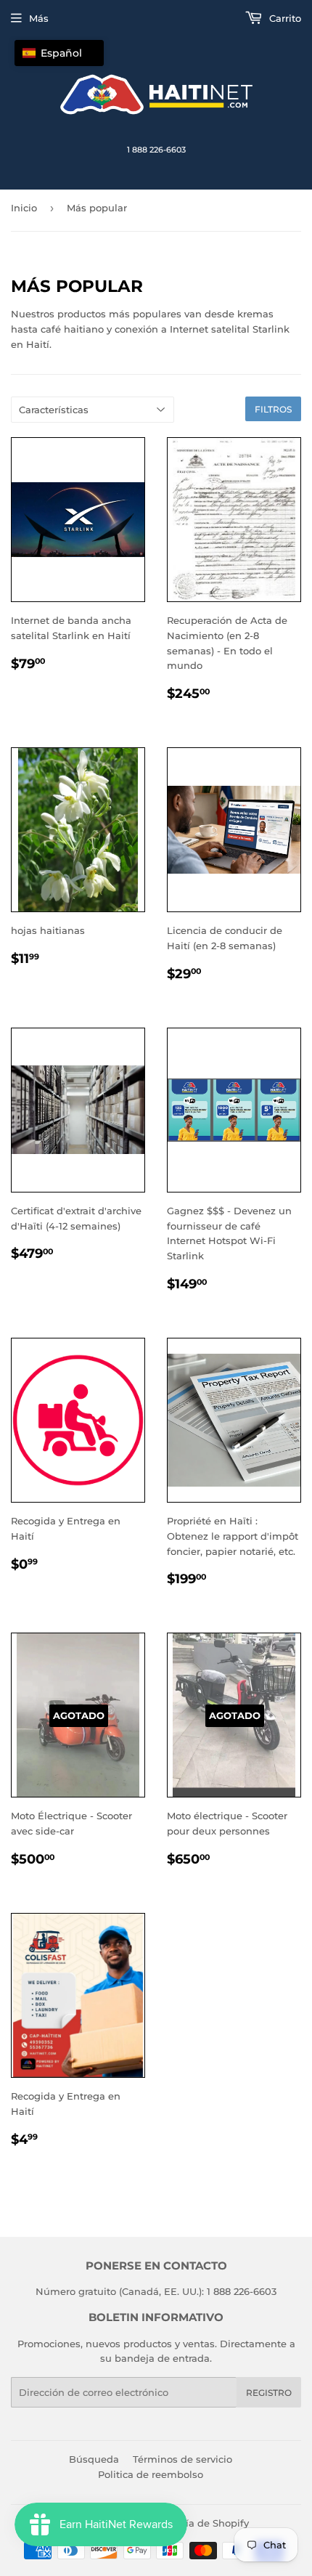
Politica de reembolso (151, 2474)
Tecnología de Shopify (196, 2523)
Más (39, 18)
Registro (269, 2393)
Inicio (24, 208)
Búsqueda (94, 2459)
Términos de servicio (182, 2459)
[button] (59, 53)
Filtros (273, 409)
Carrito (284, 18)
